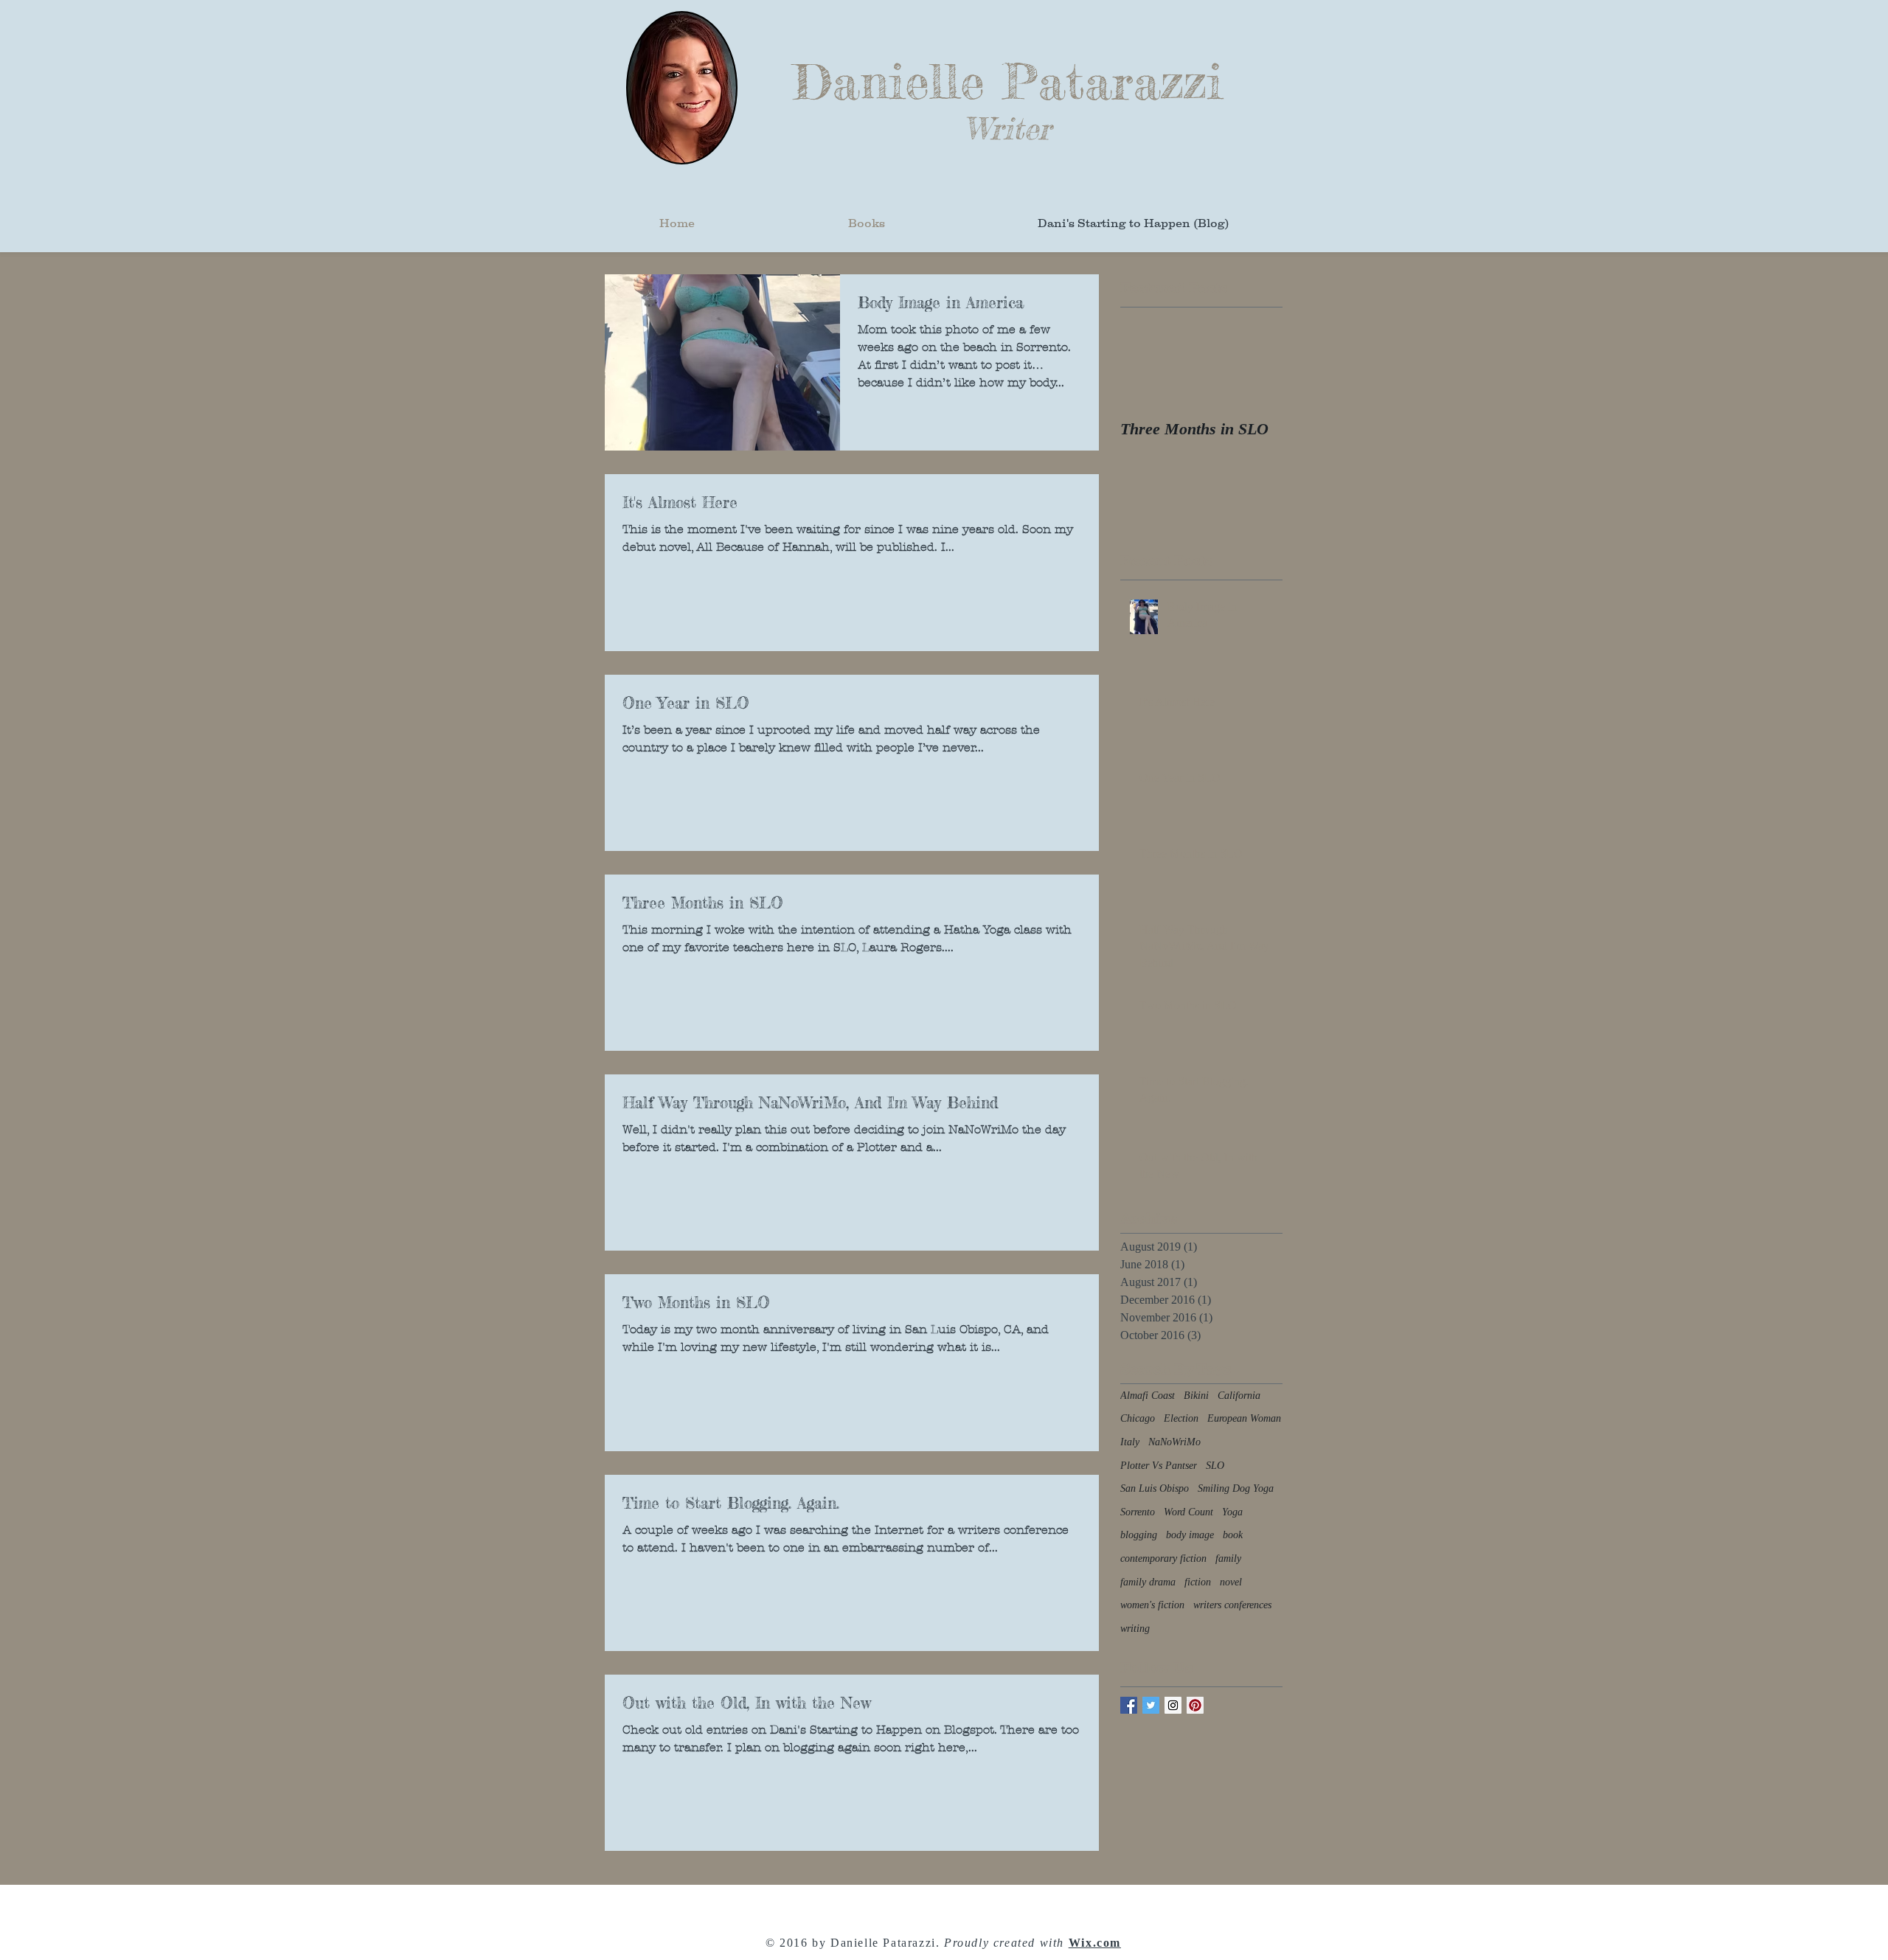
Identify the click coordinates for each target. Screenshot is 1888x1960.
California (1239, 1396)
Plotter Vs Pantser (1159, 1466)
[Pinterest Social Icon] (1195, 1705)
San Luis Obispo (1155, 1488)
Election (1181, 1418)
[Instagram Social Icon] (1173, 1705)
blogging (1139, 1535)
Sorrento (1138, 1512)
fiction (1198, 1582)
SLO (1215, 1466)
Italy (1130, 1442)
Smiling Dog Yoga (1236, 1488)
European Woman (1244, 1418)
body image (1190, 1535)
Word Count (1188, 1512)
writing (1135, 1629)
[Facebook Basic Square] (1129, 1705)
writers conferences (1232, 1605)
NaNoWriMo (1174, 1442)
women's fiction (1152, 1605)
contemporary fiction (1163, 1558)
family (1228, 1558)
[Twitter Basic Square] (1151, 1705)
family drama (1148, 1582)
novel (1231, 1582)
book (1233, 1535)
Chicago (1138, 1418)
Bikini (1196, 1396)
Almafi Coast (1148, 1396)
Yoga (1232, 1512)
